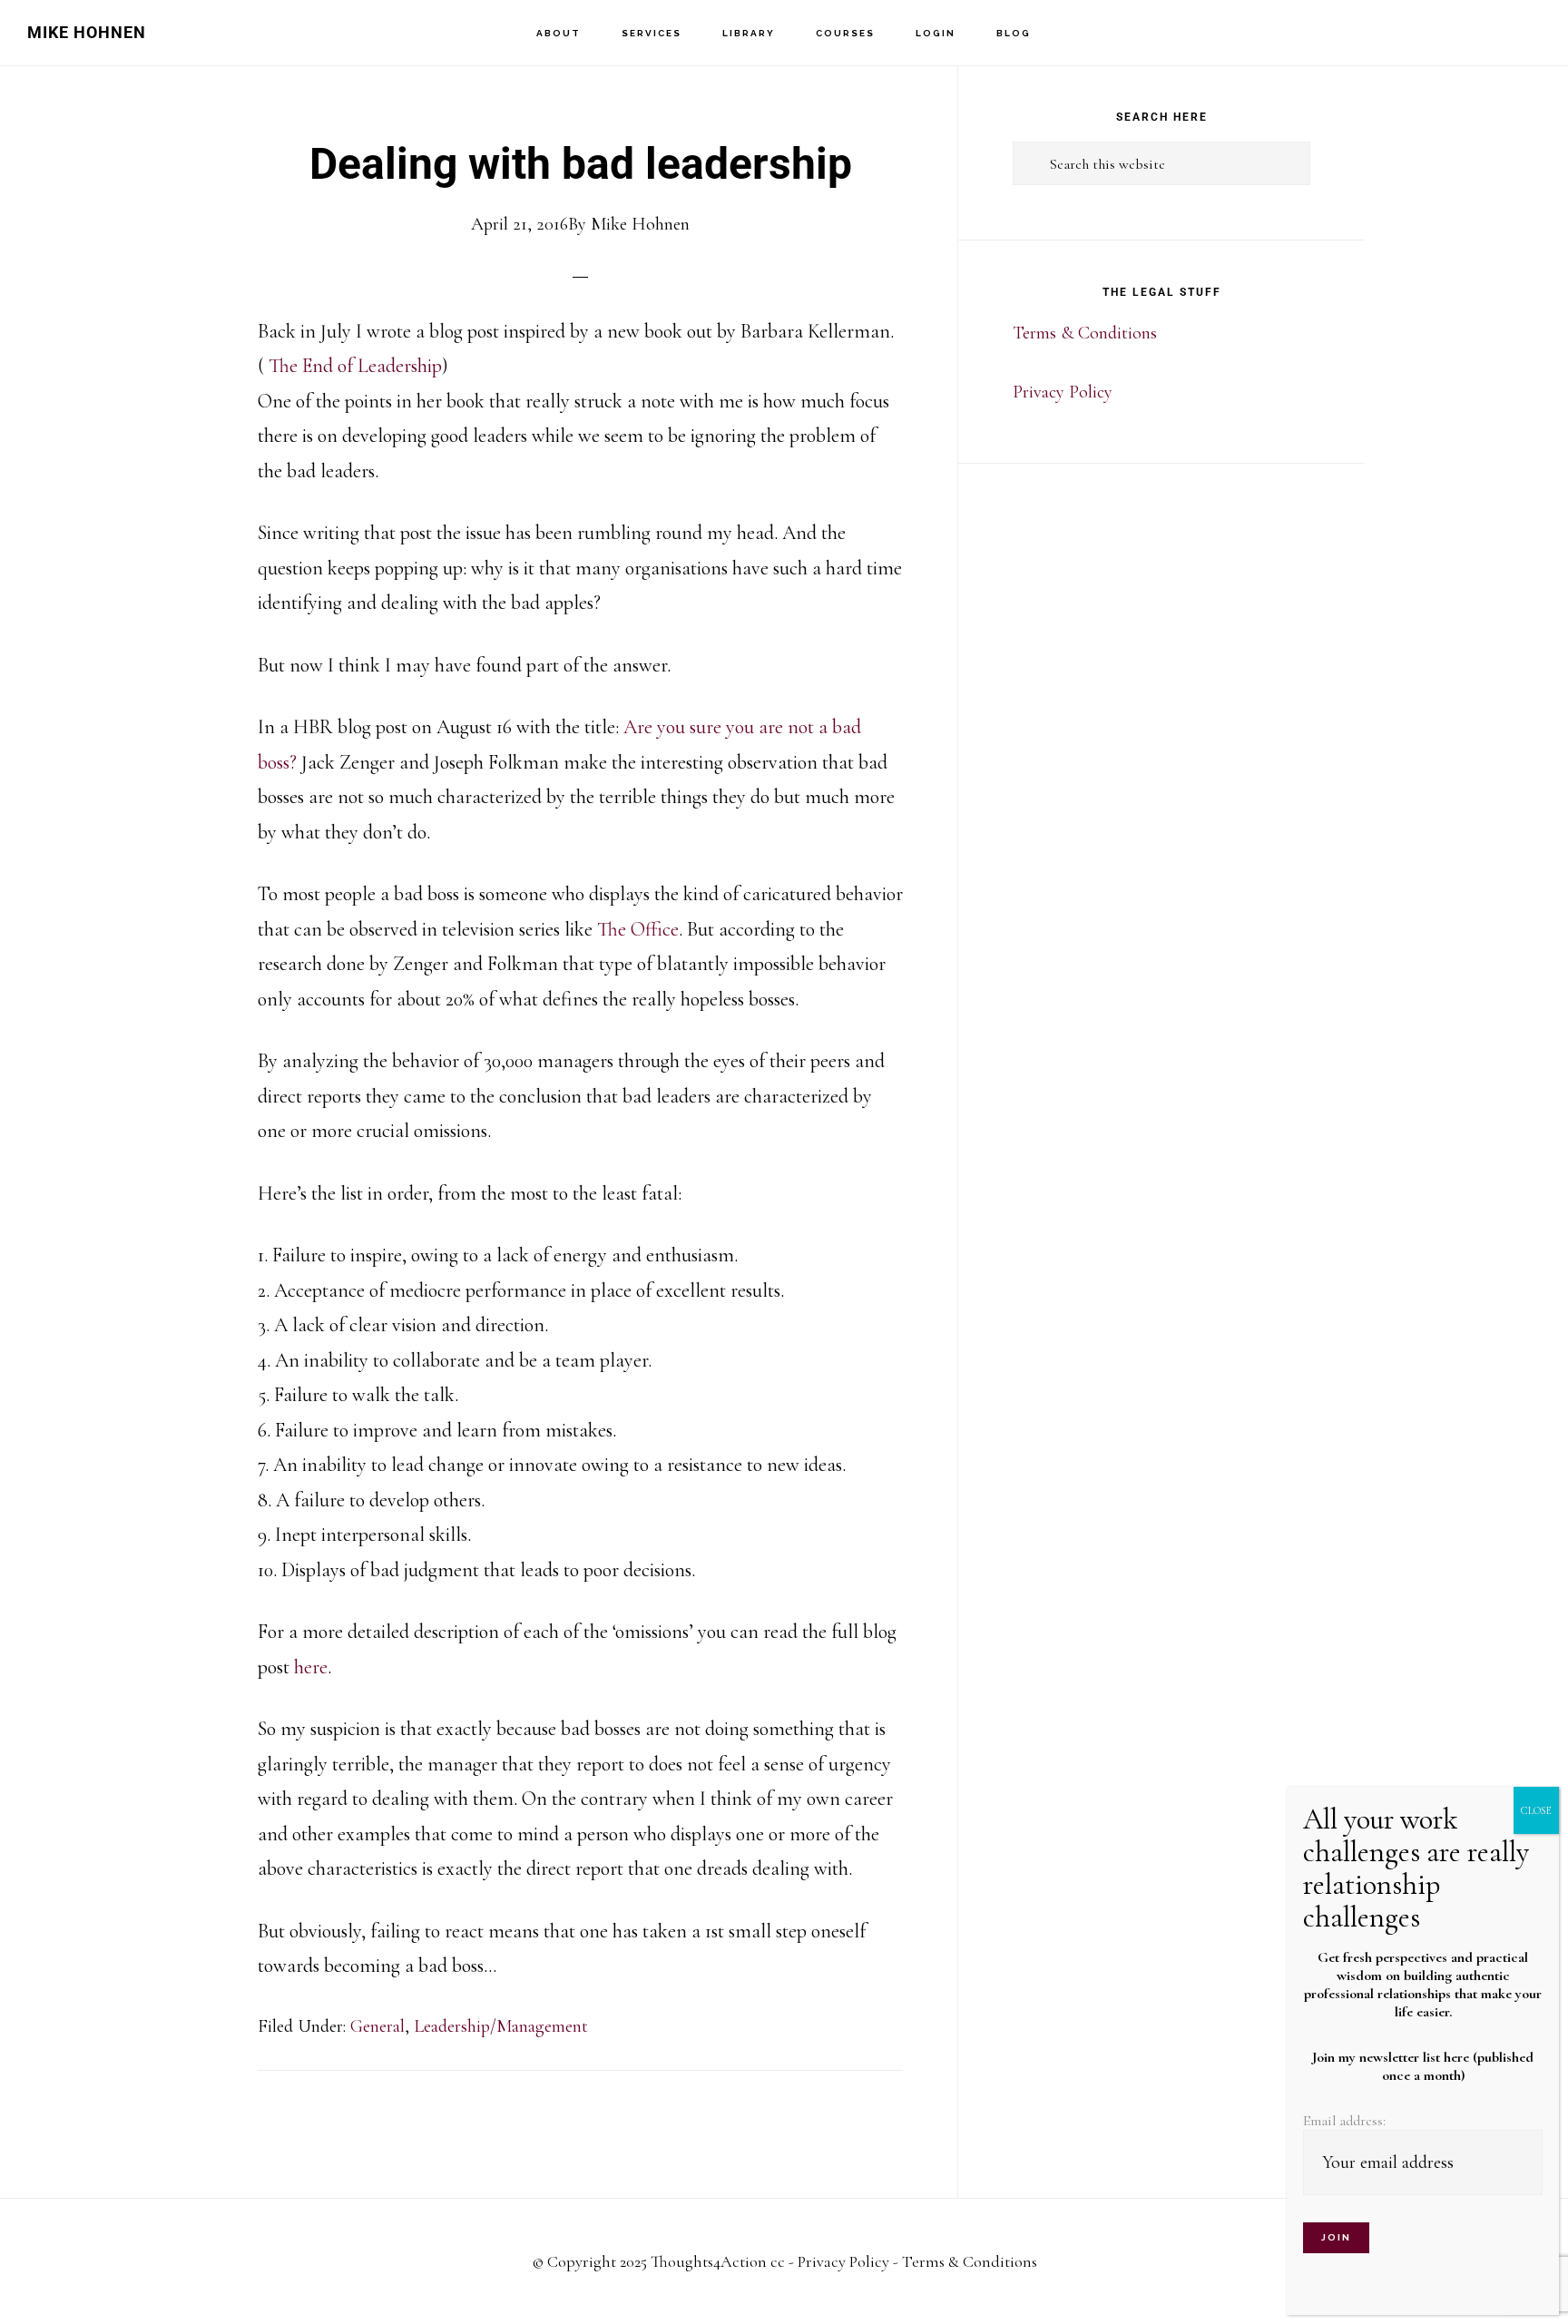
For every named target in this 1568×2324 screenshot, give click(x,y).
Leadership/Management (501, 2026)
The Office (636, 929)
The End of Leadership (353, 366)
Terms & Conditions (1085, 333)
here (311, 1667)
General (377, 2026)
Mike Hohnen (87, 32)
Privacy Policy (1063, 392)
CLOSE (1536, 1810)
